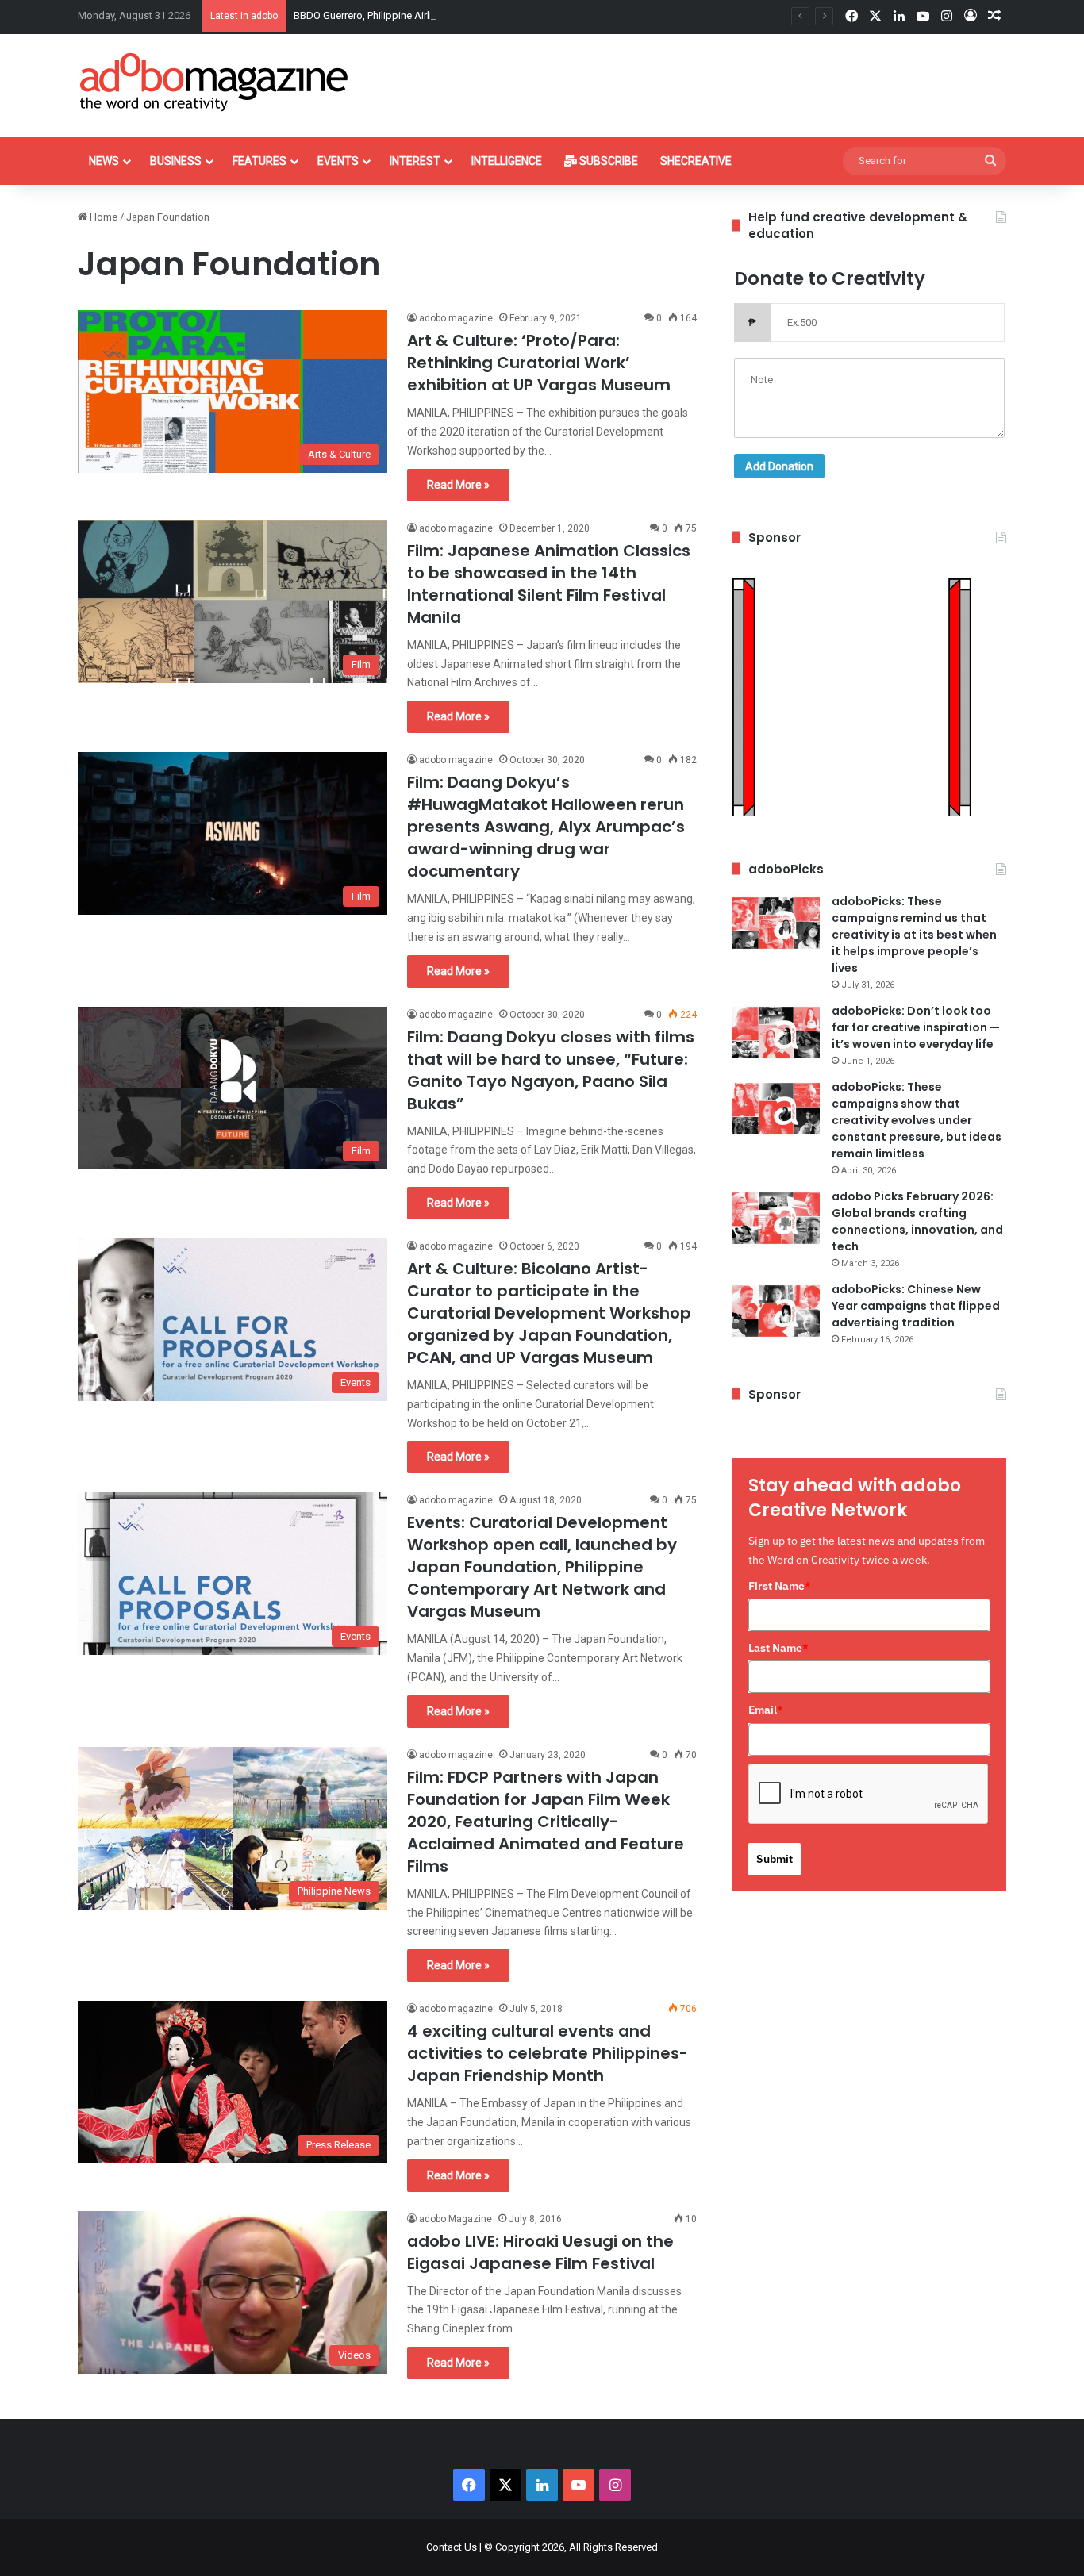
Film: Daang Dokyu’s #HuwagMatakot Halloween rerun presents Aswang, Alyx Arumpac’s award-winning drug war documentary (546, 827)
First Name (780, 1586)
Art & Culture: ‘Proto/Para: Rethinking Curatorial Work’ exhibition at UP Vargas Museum (539, 363)
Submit (775, 1859)
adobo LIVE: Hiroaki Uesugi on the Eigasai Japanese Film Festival (540, 2252)
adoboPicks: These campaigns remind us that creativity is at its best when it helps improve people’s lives (914, 935)
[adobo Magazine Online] (215, 82)
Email (766, 1710)
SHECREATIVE (696, 161)
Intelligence (507, 161)
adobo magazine (456, 318)
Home (102, 217)
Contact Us (452, 2547)
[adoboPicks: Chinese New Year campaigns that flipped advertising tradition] (776, 1311)
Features (259, 161)
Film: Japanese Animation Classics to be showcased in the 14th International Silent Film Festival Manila (549, 584)
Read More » (458, 485)
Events (338, 161)
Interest (415, 161)
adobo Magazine (456, 2219)
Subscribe (607, 161)
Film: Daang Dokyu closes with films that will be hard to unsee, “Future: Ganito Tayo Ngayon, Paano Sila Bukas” (551, 1070)
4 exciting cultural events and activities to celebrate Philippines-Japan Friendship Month (548, 2053)
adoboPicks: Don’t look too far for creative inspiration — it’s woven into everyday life (916, 1027)
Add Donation (779, 466)
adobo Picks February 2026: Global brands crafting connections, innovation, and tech (917, 1221)
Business (176, 161)
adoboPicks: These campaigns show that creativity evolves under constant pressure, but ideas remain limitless (917, 1120)
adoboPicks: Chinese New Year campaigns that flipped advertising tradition (916, 1306)
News (104, 161)
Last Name (778, 1648)
